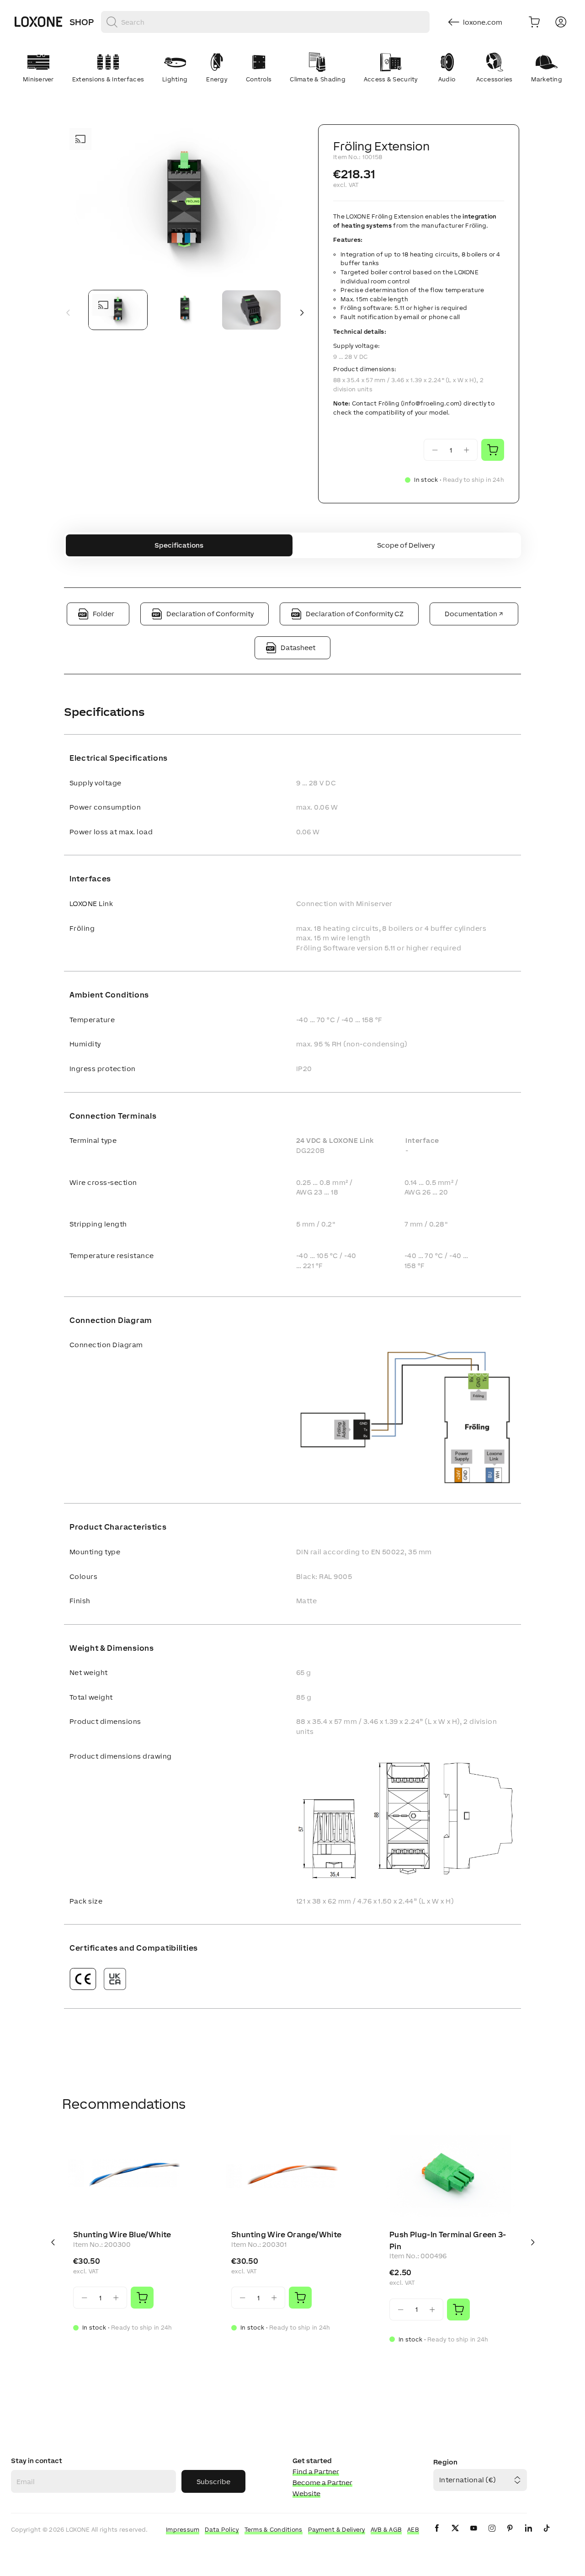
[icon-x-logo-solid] (455, 2536)
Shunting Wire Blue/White (122, 2235)
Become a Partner (322, 2483)
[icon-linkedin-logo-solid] (528, 2536)
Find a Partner (316, 2472)
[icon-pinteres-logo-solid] (510, 2536)
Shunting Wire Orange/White (286, 2235)
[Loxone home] (38, 22)
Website (306, 2493)
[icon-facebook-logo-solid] (437, 2536)
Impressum (183, 2530)
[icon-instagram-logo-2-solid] (492, 2536)
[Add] (142, 2298)
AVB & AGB (386, 2530)
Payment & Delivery (337, 2530)
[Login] (561, 22)
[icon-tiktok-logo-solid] (547, 2536)
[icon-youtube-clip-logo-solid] (473, 2536)
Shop (82, 22)
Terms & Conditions (274, 2530)
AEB (413, 2530)
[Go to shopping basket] (534, 22)
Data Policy (222, 2530)
